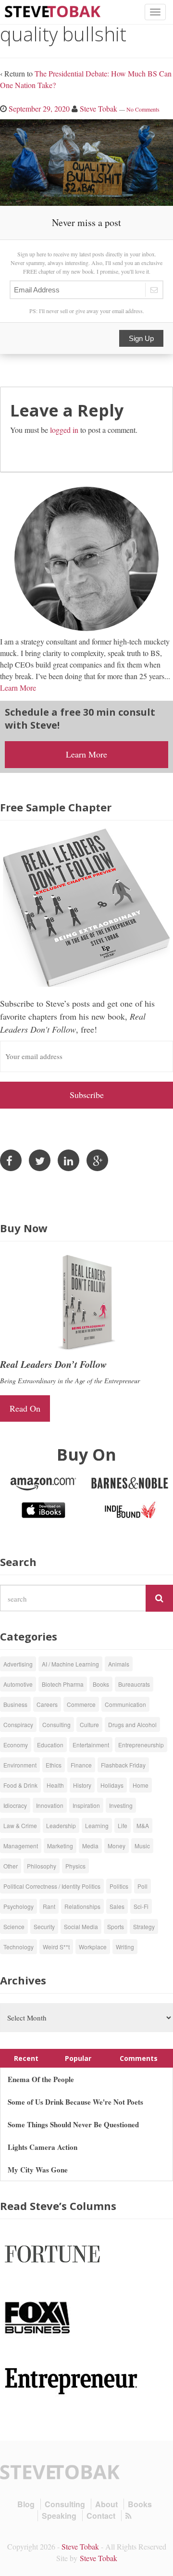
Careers (47, 1704)
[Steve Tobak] (53, 10)
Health (55, 1785)
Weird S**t (56, 1947)
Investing (121, 1805)
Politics (119, 1886)
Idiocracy (15, 1805)
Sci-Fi (141, 1906)
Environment (20, 1765)
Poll (142, 1886)
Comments (139, 2058)
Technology (19, 1947)
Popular (78, 2058)
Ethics (54, 1765)
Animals (119, 1664)
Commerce (81, 1704)
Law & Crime (20, 1825)
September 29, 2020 (39, 108)
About (106, 2504)
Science (14, 1926)
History (82, 1785)
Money (117, 1846)
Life (123, 1825)
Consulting (56, 1724)
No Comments (143, 109)
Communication (125, 1704)
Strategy (144, 1926)
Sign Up (141, 338)
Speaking (59, 2516)
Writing (125, 1947)
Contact (101, 2516)
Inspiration (86, 1805)
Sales (117, 1906)
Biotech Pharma (63, 1684)
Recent (26, 2058)
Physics (75, 1866)
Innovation (50, 1805)
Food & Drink (20, 1785)
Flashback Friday (123, 1765)
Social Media (81, 1926)
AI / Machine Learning (70, 1664)
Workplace (93, 1947)
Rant (49, 1906)
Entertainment (91, 1745)
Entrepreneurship (141, 1745)
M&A (143, 1825)
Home (141, 1785)
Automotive (18, 1684)
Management (21, 1846)
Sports (116, 1926)
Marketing (60, 1846)
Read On (25, 1408)
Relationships (82, 1906)
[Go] (159, 1598)
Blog (26, 2504)
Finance (81, 1765)
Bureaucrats (134, 1684)
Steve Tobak (99, 108)
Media (90, 1846)
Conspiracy (18, 1724)
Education (50, 1745)
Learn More (18, 688)
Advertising (18, 1664)
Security (44, 1926)
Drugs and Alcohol (132, 1724)
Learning (97, 1825)
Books (101, 1684)
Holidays (112, 1785)
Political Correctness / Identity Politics (52, 1886)
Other (11, 1866)
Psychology (19, 1906)
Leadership (61, 1825)
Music (142, 1846)
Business (15, 1704)
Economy (16, 1745)
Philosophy (42, 1866)
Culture (89, 1724)
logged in (64, 430)
